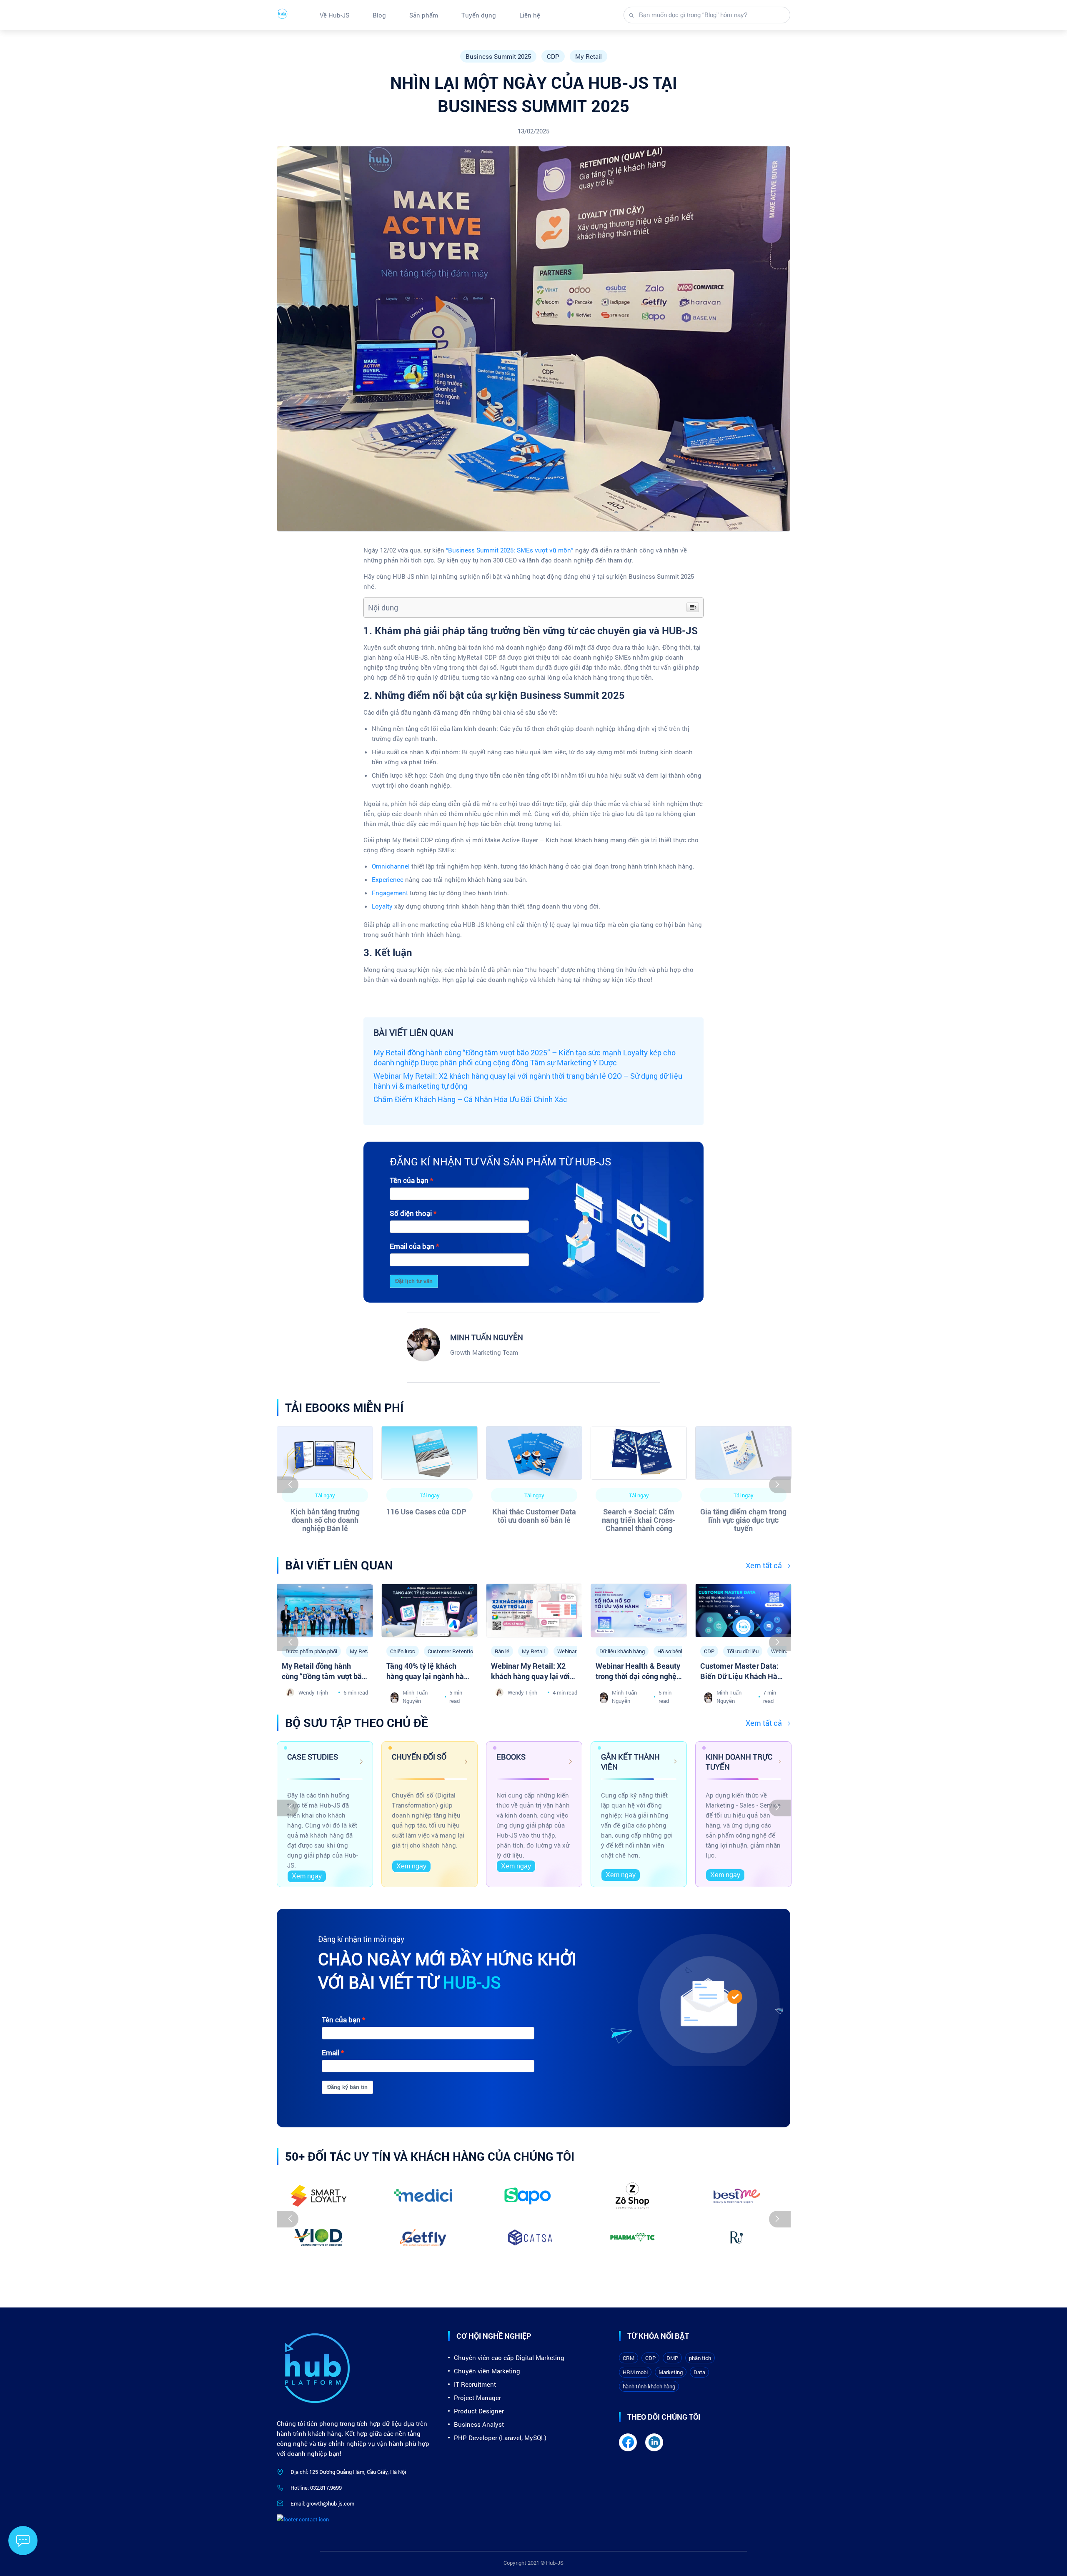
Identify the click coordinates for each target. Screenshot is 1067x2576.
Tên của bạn (409, 1180)
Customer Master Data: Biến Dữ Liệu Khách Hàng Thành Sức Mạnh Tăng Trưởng (743, 1681)
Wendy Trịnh (313, 1692)
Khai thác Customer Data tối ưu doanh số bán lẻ (534, 1516)
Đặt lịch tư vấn (414, 1281)
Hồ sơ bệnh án (674, 1651)
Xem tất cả (764, 1565)
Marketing (671, 2372)
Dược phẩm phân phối (311, 1651)
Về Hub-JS (334, 15)
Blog (379, 15)
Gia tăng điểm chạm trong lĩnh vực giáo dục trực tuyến (743, 1520)
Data (699, 2372)
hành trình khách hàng (649, 2386)
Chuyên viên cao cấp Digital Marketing (509, 2358)
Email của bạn (412, 1246)
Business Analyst (479, 2424)
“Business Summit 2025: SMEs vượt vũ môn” (510, 550)
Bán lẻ (502, 1651)
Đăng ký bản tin (347, 2087)
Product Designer (479, 2411)
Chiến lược (403, 1651)
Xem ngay (307, 1876)
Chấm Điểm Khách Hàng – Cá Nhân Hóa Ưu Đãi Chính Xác (470, 1099)
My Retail (589, 56)
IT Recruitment (475, 2384)
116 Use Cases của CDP (426, 1511)
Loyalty (382, 906)
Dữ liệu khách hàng (622, 1651)
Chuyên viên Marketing (487, 2371)
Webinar (567, 1651)
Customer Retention (452, 1651)
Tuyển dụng (479, 15)
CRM (629, 2358)
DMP (672, 2358)
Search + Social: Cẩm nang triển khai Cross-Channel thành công (639, 1520)
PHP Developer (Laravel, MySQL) (500, 2438)
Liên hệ (530, 15)
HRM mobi (635, 2372)
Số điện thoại (411, 1213)
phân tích (700, 2358)
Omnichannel (391, 866)
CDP (553, 56)
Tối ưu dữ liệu (743, 1651)
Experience (388, 879)
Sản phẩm (424, 15)
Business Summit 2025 (498, 56)
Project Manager (477, 2398)
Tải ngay (325, 1495)
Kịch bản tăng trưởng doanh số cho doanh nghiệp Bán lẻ (325, 1520)
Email (331, 2053)
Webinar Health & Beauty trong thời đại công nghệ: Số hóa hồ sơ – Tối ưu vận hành (638, 1681)
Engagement (390, 893)
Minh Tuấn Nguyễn (415, 1697)
